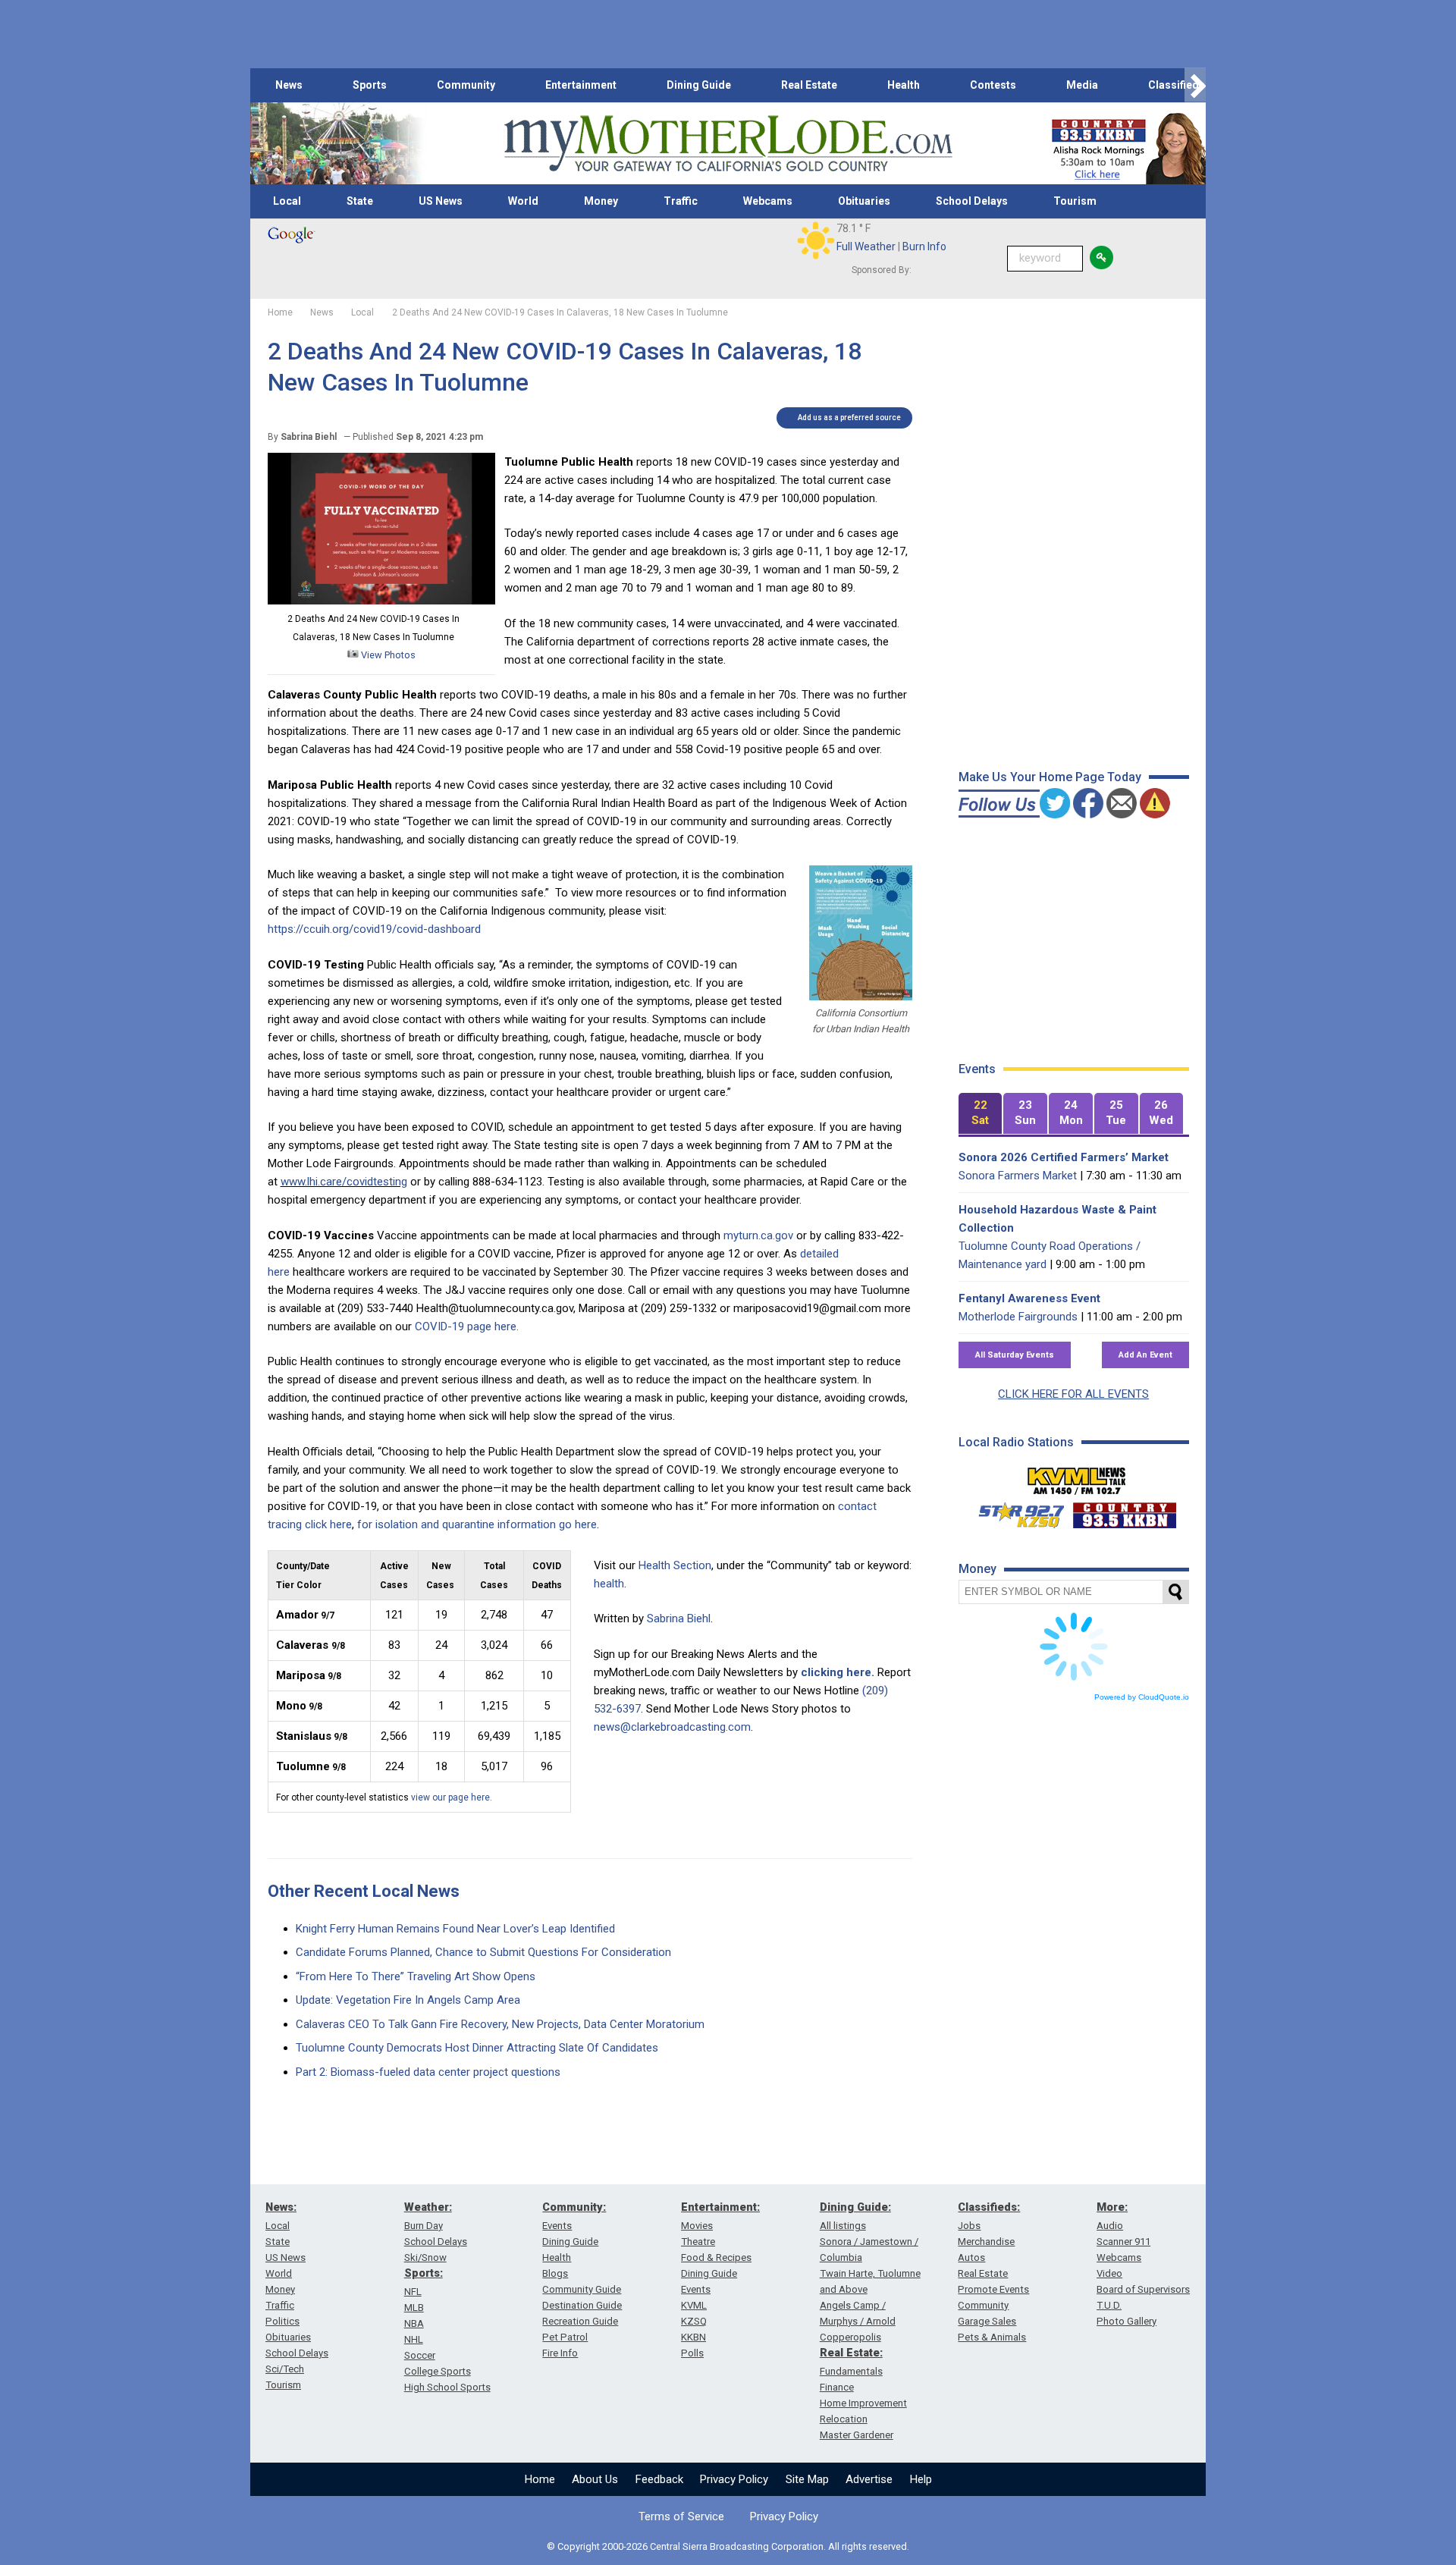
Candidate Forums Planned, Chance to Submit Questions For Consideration (483, 1952)
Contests (993, 85)
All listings (843, 2226)
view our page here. (452, 1797)
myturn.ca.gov (758, 1235)
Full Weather (866, 246)
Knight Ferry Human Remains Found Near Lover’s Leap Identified (455, 1929)
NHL (414, 2339)
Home (540, 2479)
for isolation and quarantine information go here (477, 1524)
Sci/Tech (285, 2369)
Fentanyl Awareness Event (1029, 1298)
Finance (837, 2387)
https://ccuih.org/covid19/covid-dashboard (374, 929)
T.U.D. (1109, 2305)
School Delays (972, 201)
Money (601, 201)
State (360, 201)
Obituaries (864, 201)
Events (557, 2226)
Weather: (428, 2207)
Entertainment (581, 85)
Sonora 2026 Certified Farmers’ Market (1064, 1157)
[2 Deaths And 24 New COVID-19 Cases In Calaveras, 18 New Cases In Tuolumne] (381, 601)
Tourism (1075, 201)
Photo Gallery (1127, 2321)
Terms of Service (681, 2516)
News (289, 85)
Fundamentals (851, 2371)
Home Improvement (863, 2403)
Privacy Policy (734, 2479)
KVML (694, 2305)
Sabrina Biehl (679, 1618)
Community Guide (582, 2289)
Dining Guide (699, 85)
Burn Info (924, 246)
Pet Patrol (565, 2337)
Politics (282, 2321)
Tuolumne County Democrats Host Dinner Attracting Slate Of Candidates (477, 2048)
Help (921, 2479)
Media (1082, 85)
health (609, 1584)
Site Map (807, 2479)
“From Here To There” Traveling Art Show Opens (416, 1976)
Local (287, 201)
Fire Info (560, 2353)
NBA (414, 2323)
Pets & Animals (992, 2337)
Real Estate (809, 85)
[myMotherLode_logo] (728, 144)
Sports (370, 85)
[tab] (981, 1114)
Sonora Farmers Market (1018, 1176)
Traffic (681, 201)
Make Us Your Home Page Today (1050, 777)
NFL (413, 2292)
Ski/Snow (425, 2257)
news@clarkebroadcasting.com (672, 1727)
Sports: (424, 2273)
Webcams (768, 201)
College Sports (438, 2371)
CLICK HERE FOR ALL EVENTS (1073, 1394)
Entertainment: (720, 2207)
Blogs (555, 2273)
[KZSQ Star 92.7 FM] (1015, 1512)
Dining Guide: (855, 2207)
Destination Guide (582, 2305)
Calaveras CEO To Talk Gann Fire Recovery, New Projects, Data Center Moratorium (500, 2024)
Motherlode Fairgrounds (1018, 1317)
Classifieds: (989, 2207)
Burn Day (424, 2226)
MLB (414, 2308)
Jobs (969, 2226)
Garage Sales (987, 2321)
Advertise (869, 2479)
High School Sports (447, 2387)
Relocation (844, 2419)
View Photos (387, 655)
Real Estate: (851, 2353)
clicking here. (838, 1672)
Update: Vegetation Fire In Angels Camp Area (408, 2000)
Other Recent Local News (364, 1891)
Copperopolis (850, 2337)
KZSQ (694, 2321)
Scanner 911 (1123, 2242)
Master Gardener (857, 2435)
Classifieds (1177, 85)
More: (1112, 2207)
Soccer (420, 2355)
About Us (595, 2479)
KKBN (693, 2337)
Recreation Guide (580, 2321)
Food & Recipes (716, 2257)
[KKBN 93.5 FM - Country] (1124, 1512)
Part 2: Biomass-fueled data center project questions (428, 2072)
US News (441, 201)
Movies (697, 2226)
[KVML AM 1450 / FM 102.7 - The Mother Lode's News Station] (1077, 1477)
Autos (971, 2257)
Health (904, 85)
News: (281, 2207)
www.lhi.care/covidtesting (344, 1182)
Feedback (659, 2479)
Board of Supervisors (1143, 2289)
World (523, 201)
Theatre (698, 2242)
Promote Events (993, 2289)
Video (1109, 2273)
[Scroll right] (1195, 85)
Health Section (675, 1565)
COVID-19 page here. (467, 1326)
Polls (692, 2353)
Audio (1110, 2226)
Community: (574, 2207)
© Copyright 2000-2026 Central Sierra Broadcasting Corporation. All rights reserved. (728, 2546)
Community (466, 85)
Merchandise (986, 2242)
